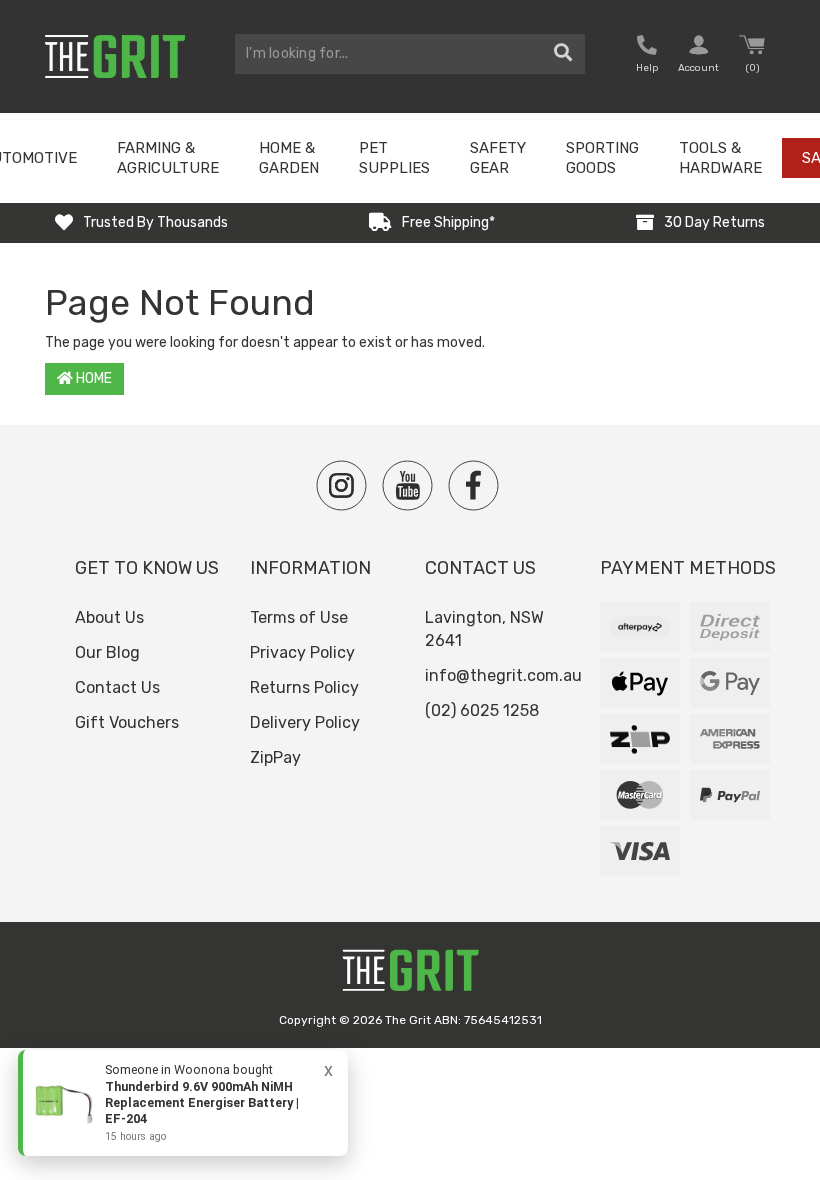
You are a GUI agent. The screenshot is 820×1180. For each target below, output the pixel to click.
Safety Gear (498, 158)
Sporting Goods (602, 158)
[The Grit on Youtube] (407, 485)
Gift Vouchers (127, 722)
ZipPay (275, 757)
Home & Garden (289, 158)
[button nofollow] (647, 56)
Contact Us (117, 687)
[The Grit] (410, 975)
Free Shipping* (448, 222)
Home (92, 378)
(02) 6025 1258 (482, 710)
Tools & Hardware (720, 158)
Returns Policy (304, 687)
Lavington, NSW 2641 (484, 629)
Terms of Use (299, 617)
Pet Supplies (394, 158)
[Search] (563, 54)
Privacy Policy (302, 652)
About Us (109, 617)
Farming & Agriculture (168, 158)
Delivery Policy (305, 722)
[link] (183, 1103)
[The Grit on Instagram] (341, 485)
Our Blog (107, 652)
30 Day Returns (714, 222)
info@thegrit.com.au (503, 675)
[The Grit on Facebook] (473, 485)
